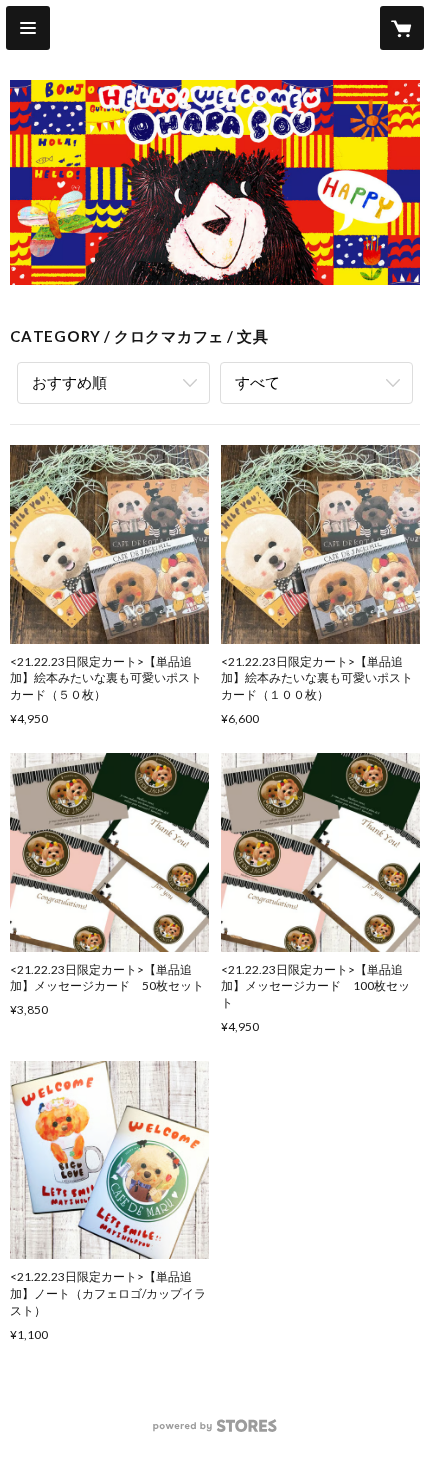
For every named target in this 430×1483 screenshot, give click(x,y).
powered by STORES (215, 1431)
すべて (257, 382)
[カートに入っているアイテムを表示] (402, 28)
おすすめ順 (69, 382)
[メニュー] (28, 28)
